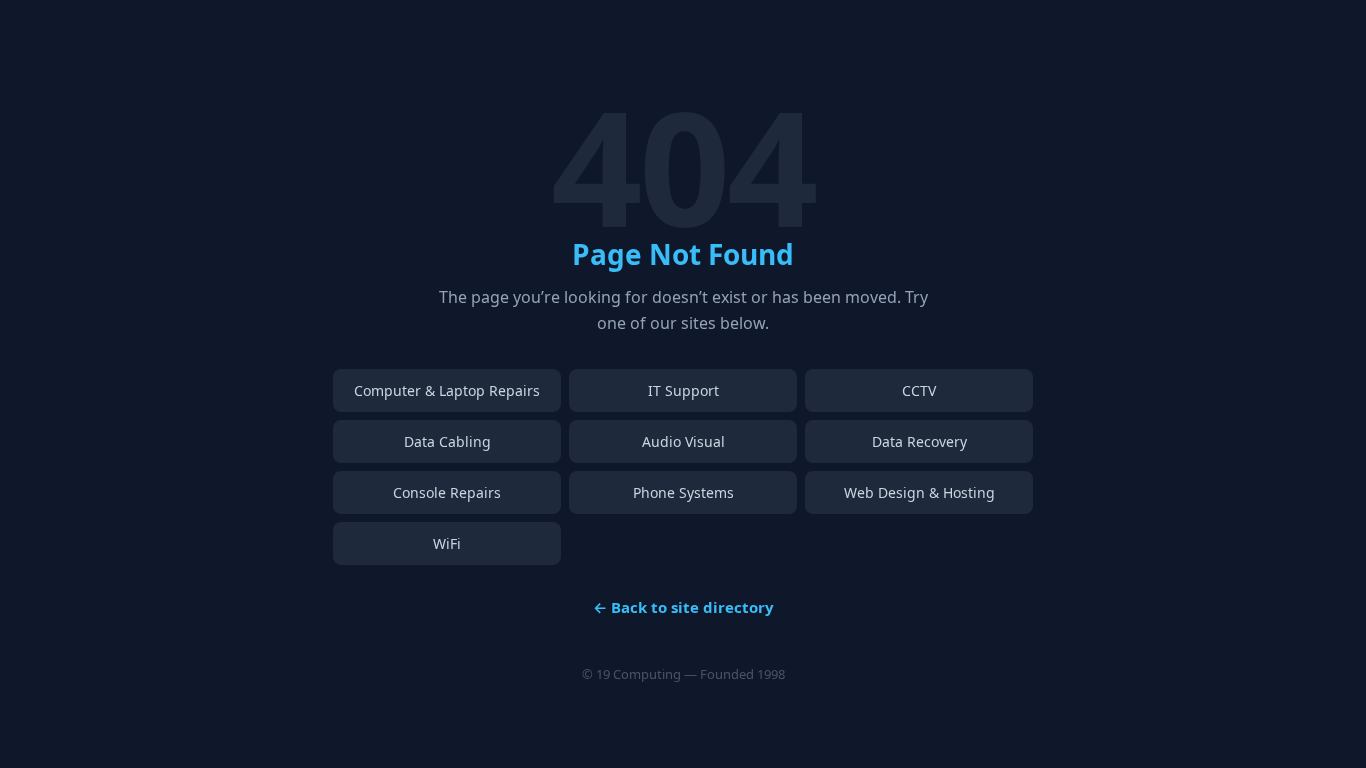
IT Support (683, 390)
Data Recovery (919, 441)
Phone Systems (683, 492)
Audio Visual (683, 441)
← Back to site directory (683, 607)
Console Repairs (447, 492)
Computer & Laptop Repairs (447, 390)
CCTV (919, 390)
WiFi (447, 543)
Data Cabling (447, 441)
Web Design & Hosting (919, 492)
